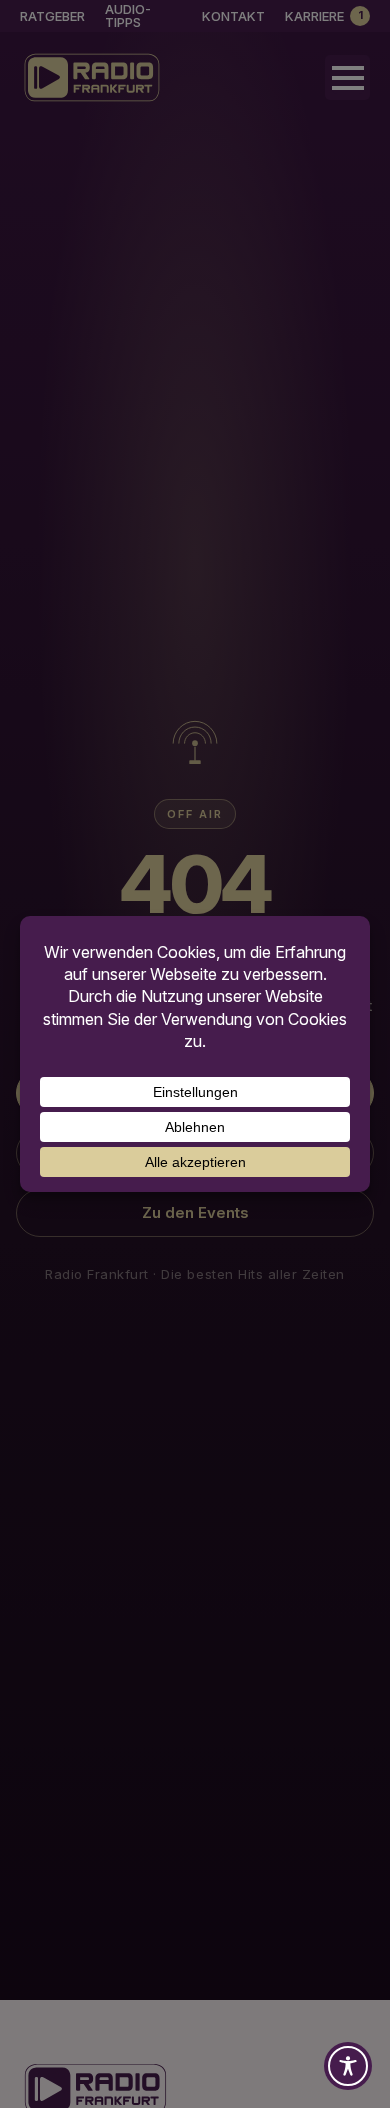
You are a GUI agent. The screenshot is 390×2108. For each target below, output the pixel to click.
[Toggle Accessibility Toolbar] (348, 2066)
